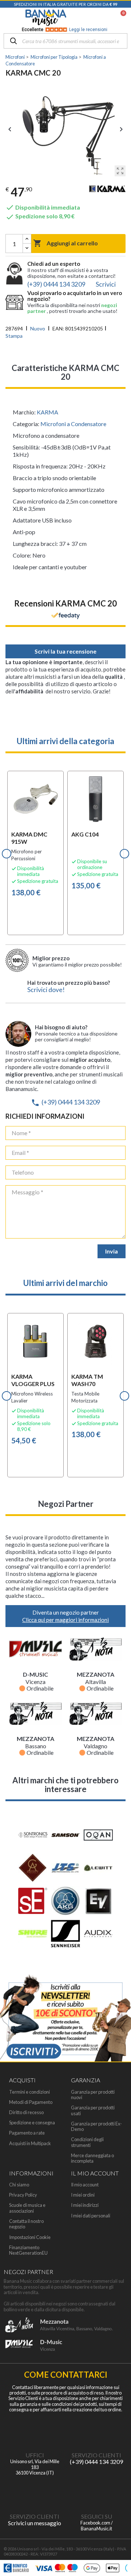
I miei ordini (83, 2195)
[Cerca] (13, 41)
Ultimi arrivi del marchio (65, 1283)
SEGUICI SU (97, 2516)
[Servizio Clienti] (96, 2431)
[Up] (27, 239)
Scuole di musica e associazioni (27, 2208)
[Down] (27, 248)
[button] (7, 854)
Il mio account (85, 2185)
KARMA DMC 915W (29, 838)
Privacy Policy (23, 2195)
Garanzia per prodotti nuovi (93, 2095)
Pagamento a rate (27, 2133)
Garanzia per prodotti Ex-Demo (96, 2127)
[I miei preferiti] (86, 18)
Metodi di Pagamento (31, 2102)
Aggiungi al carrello (65, 243)
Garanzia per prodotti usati (93, 2110)
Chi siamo (19, 2185)
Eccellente (65, 30)
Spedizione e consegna (32, 2123)
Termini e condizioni (29, 2092)
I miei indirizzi (85, 2205)
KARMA (47, 412)
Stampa (14, 336)
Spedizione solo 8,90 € (40, 216)
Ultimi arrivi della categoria (65, 741)
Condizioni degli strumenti (87, 2142)
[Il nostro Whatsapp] (35, 2492)
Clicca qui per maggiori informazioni (65, 1620)
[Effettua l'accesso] (104, 18)
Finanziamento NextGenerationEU (28, 2250)
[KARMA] (107, 191)
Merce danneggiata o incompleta (92, 2158)
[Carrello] (120, 18)
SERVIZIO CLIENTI (96, 2455)
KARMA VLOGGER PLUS (33, 1380)
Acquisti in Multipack (30, 2144)
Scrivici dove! (46, 990)
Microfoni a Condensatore (73, 424)
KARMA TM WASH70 (87, 1380)
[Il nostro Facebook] (96, 2492)
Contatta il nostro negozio (26, 2224)
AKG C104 (85, 834)
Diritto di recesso (26, 2112)
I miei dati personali (91, 2216)
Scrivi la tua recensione (65, 651)
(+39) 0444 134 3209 (65, 1102)
